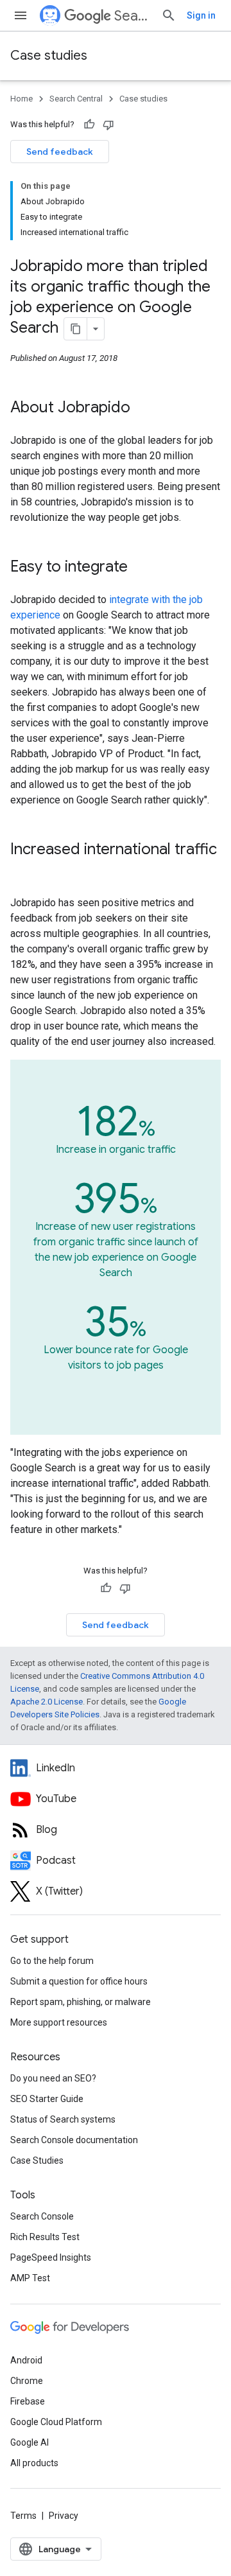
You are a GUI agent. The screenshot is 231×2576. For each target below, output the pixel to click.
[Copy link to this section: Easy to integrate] (141, 568)
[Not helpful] (108, 125)
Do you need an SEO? (53, 2078)
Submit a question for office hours (79, 1981)
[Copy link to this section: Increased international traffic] (23, 871)
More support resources (59, 2022)
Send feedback (60, 152)
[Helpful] (89, 125)
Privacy (64, 2516)
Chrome (27, 2381)
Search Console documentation (74, 2140)
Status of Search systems (63, 2119)
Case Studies (37, 2160)
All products (34, 2463)
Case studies (49, 56)
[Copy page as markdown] (76, 329)
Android (26, 2360)
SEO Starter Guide (47, 2099)
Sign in (201, 15)
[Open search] (169, 15)
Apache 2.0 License (47, 1702)
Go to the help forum (52, 1961)
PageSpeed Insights (51, 2257)
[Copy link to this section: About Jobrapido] (143, 408)
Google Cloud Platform (56, 2422)
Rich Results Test (45, 2237)
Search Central (133, 16)
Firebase (28, 2401)
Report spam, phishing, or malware (81, 2002)
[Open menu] (21, 15)
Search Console (42, 2216)
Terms (23, 2516)
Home (21, 99)
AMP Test (30, 2278)
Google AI (30, 2442)
